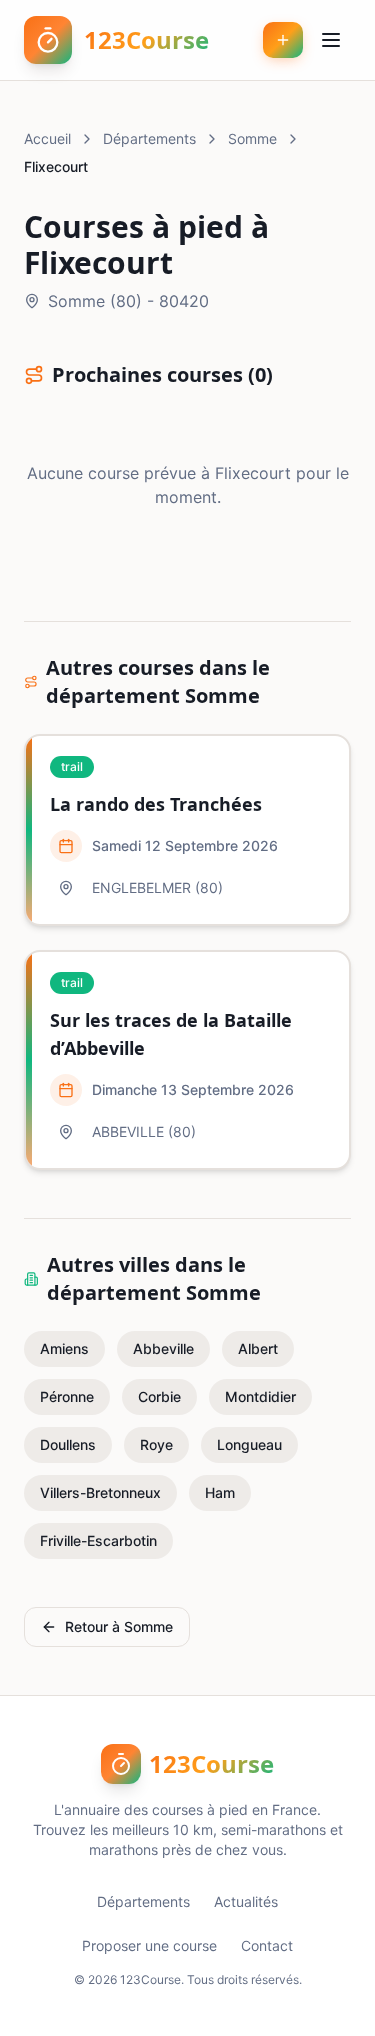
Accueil (47, 138)
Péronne (67, 1396)
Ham (220, 1492)
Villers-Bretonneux (100, 1492)
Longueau (249, 1444)
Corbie (159, 1396)
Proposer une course (149, 1945)
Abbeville (163, 1348)
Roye (156, 1444)
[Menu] (331, 40)
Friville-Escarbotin (98, 1540)
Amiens (64, 1348)
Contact (267, 1945)
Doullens (68, 1444)
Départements (149, 138)
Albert (258, 1348)
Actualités (246, 1901)
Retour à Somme (119, 1626)
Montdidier (260, 1396)
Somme (252, 138)
